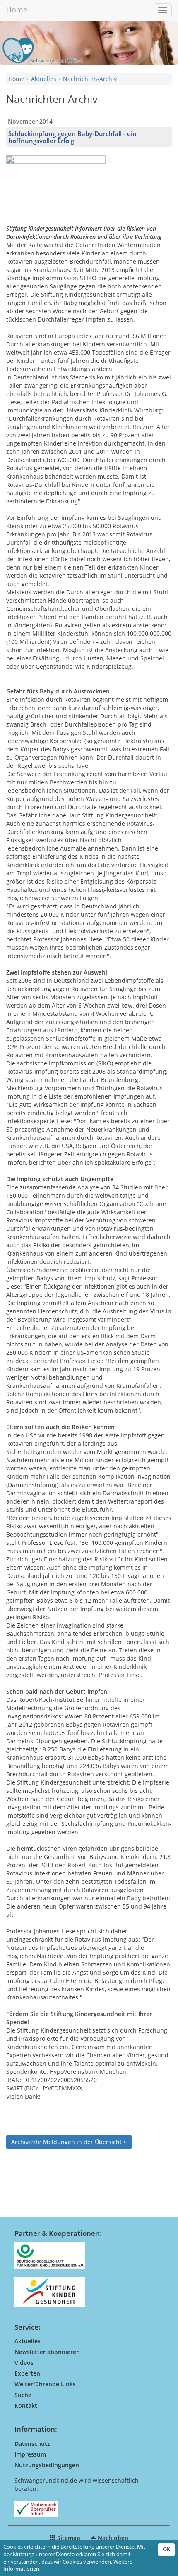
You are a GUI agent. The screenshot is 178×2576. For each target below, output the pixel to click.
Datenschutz (32, 2444)
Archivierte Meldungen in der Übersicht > (69, 2142)
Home (17, 10)
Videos (24, 2363)
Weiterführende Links (45, 2384)
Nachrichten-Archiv (90, 79)
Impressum (30, 2454)
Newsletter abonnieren (47, 2352)
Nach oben (112, 2538)
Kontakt (26, 2406)
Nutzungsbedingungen (47, 2465)
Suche (23, 2395)
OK (166, 2549)
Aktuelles (44, 79)
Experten (27, 2373)
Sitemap (68, 2538)
